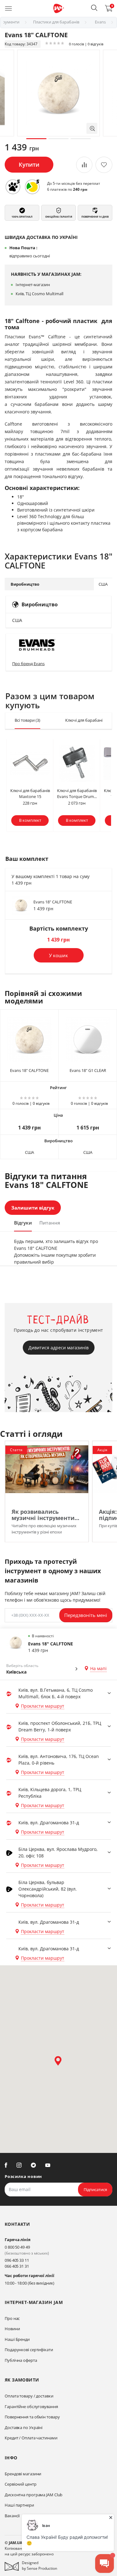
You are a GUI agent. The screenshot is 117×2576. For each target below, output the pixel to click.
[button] (94, 8)
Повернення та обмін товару (32, 2417)
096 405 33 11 (17, 2260)
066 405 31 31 (17, 2266)
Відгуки (23, 1223)
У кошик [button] (58, 955)
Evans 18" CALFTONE (53, 902)
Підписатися (95, 2190)
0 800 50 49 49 (17, 2247)
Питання (50, 1223)
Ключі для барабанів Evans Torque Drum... (77, 794)
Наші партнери (19, 2505)
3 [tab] (81, 139)
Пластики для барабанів (56, 22)
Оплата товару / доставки (29, 2396)
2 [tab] (58, 139)
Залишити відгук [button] (33, 1208)
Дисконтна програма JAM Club (34, 2495)
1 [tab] (36, 139)
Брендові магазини (23, 2474)
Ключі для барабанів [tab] (88, 720)
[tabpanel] (58, 93)
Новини (12, 2329)
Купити (29, 164)
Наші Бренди (17, 2339)
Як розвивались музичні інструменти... (45, 1515)
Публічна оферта (21, 2360)
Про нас (12, 2318)
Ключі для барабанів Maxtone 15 (30, 794)
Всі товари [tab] (27, 720)
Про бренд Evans (28, 664)
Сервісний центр (21, 2484)
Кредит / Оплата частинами (31, 2438)
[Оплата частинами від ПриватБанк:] (32, 187)
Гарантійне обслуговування (31, 2407)
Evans (100, 22)
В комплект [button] (30, 820)
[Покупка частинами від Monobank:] (13, 187)
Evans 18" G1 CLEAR (88, 1070)
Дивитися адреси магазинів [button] (58, 1348)
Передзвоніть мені (86, 1615)
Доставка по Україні (24, 2427)
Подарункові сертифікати (29, 2350)
